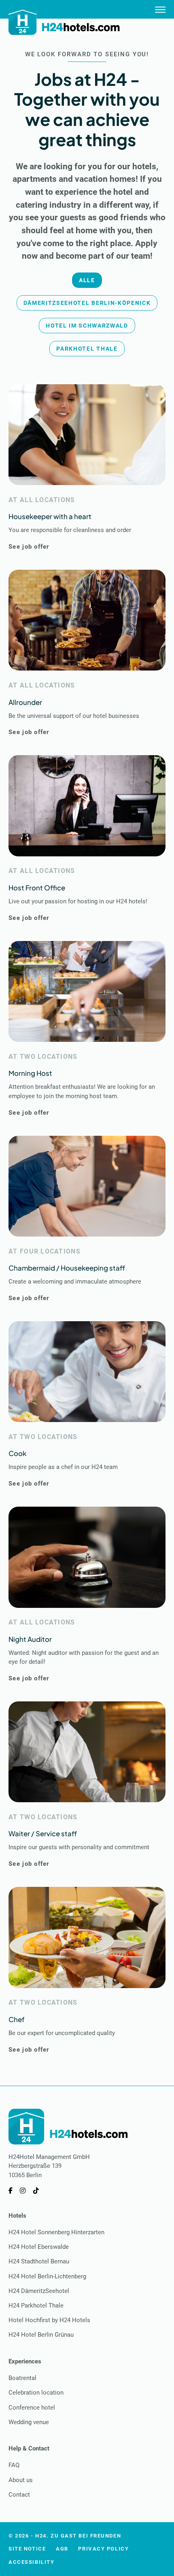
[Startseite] (65, 21)
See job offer (29, 547)
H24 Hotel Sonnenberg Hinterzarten (56, 2232)
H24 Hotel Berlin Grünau (41, 2335)
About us (21, 2480)
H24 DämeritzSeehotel (39, 2291)
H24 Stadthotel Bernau (39, 2261)
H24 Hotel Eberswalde (39, 2247)
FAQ (14, 2465)
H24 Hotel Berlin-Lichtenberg (47, 2276)
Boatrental (22, 2378)
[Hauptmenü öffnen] (160, 9)
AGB (62, 2549)
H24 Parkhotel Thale (36, 2306)
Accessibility (31, 2562)
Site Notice (27, 2549)
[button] (87, 280)
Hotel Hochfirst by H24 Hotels (49, 2320)
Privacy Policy (103, 2549)
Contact (19, 2495)
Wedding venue (29, 2422)
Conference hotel (32, 2408)
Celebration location (36, 2393)
